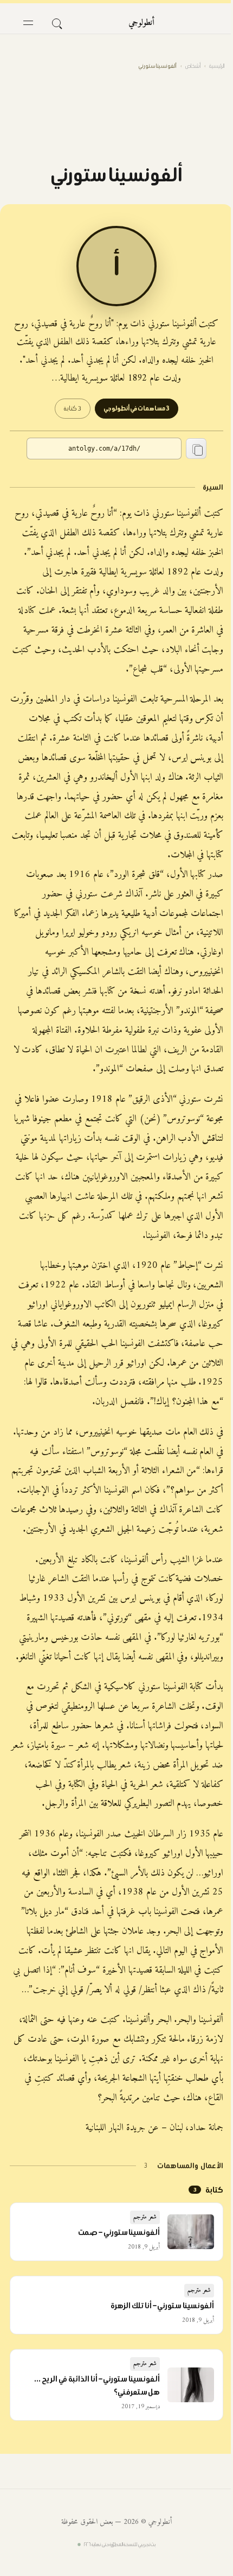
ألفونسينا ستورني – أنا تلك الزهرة (163, 2306)
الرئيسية (217, 66)
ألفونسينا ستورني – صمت (119, 2232)
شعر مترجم (145, 2217)
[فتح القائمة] (28, 23)
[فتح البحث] (56, 23)
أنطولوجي (141, 23)
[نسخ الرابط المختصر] (196, 449)
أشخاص (193, 66)
